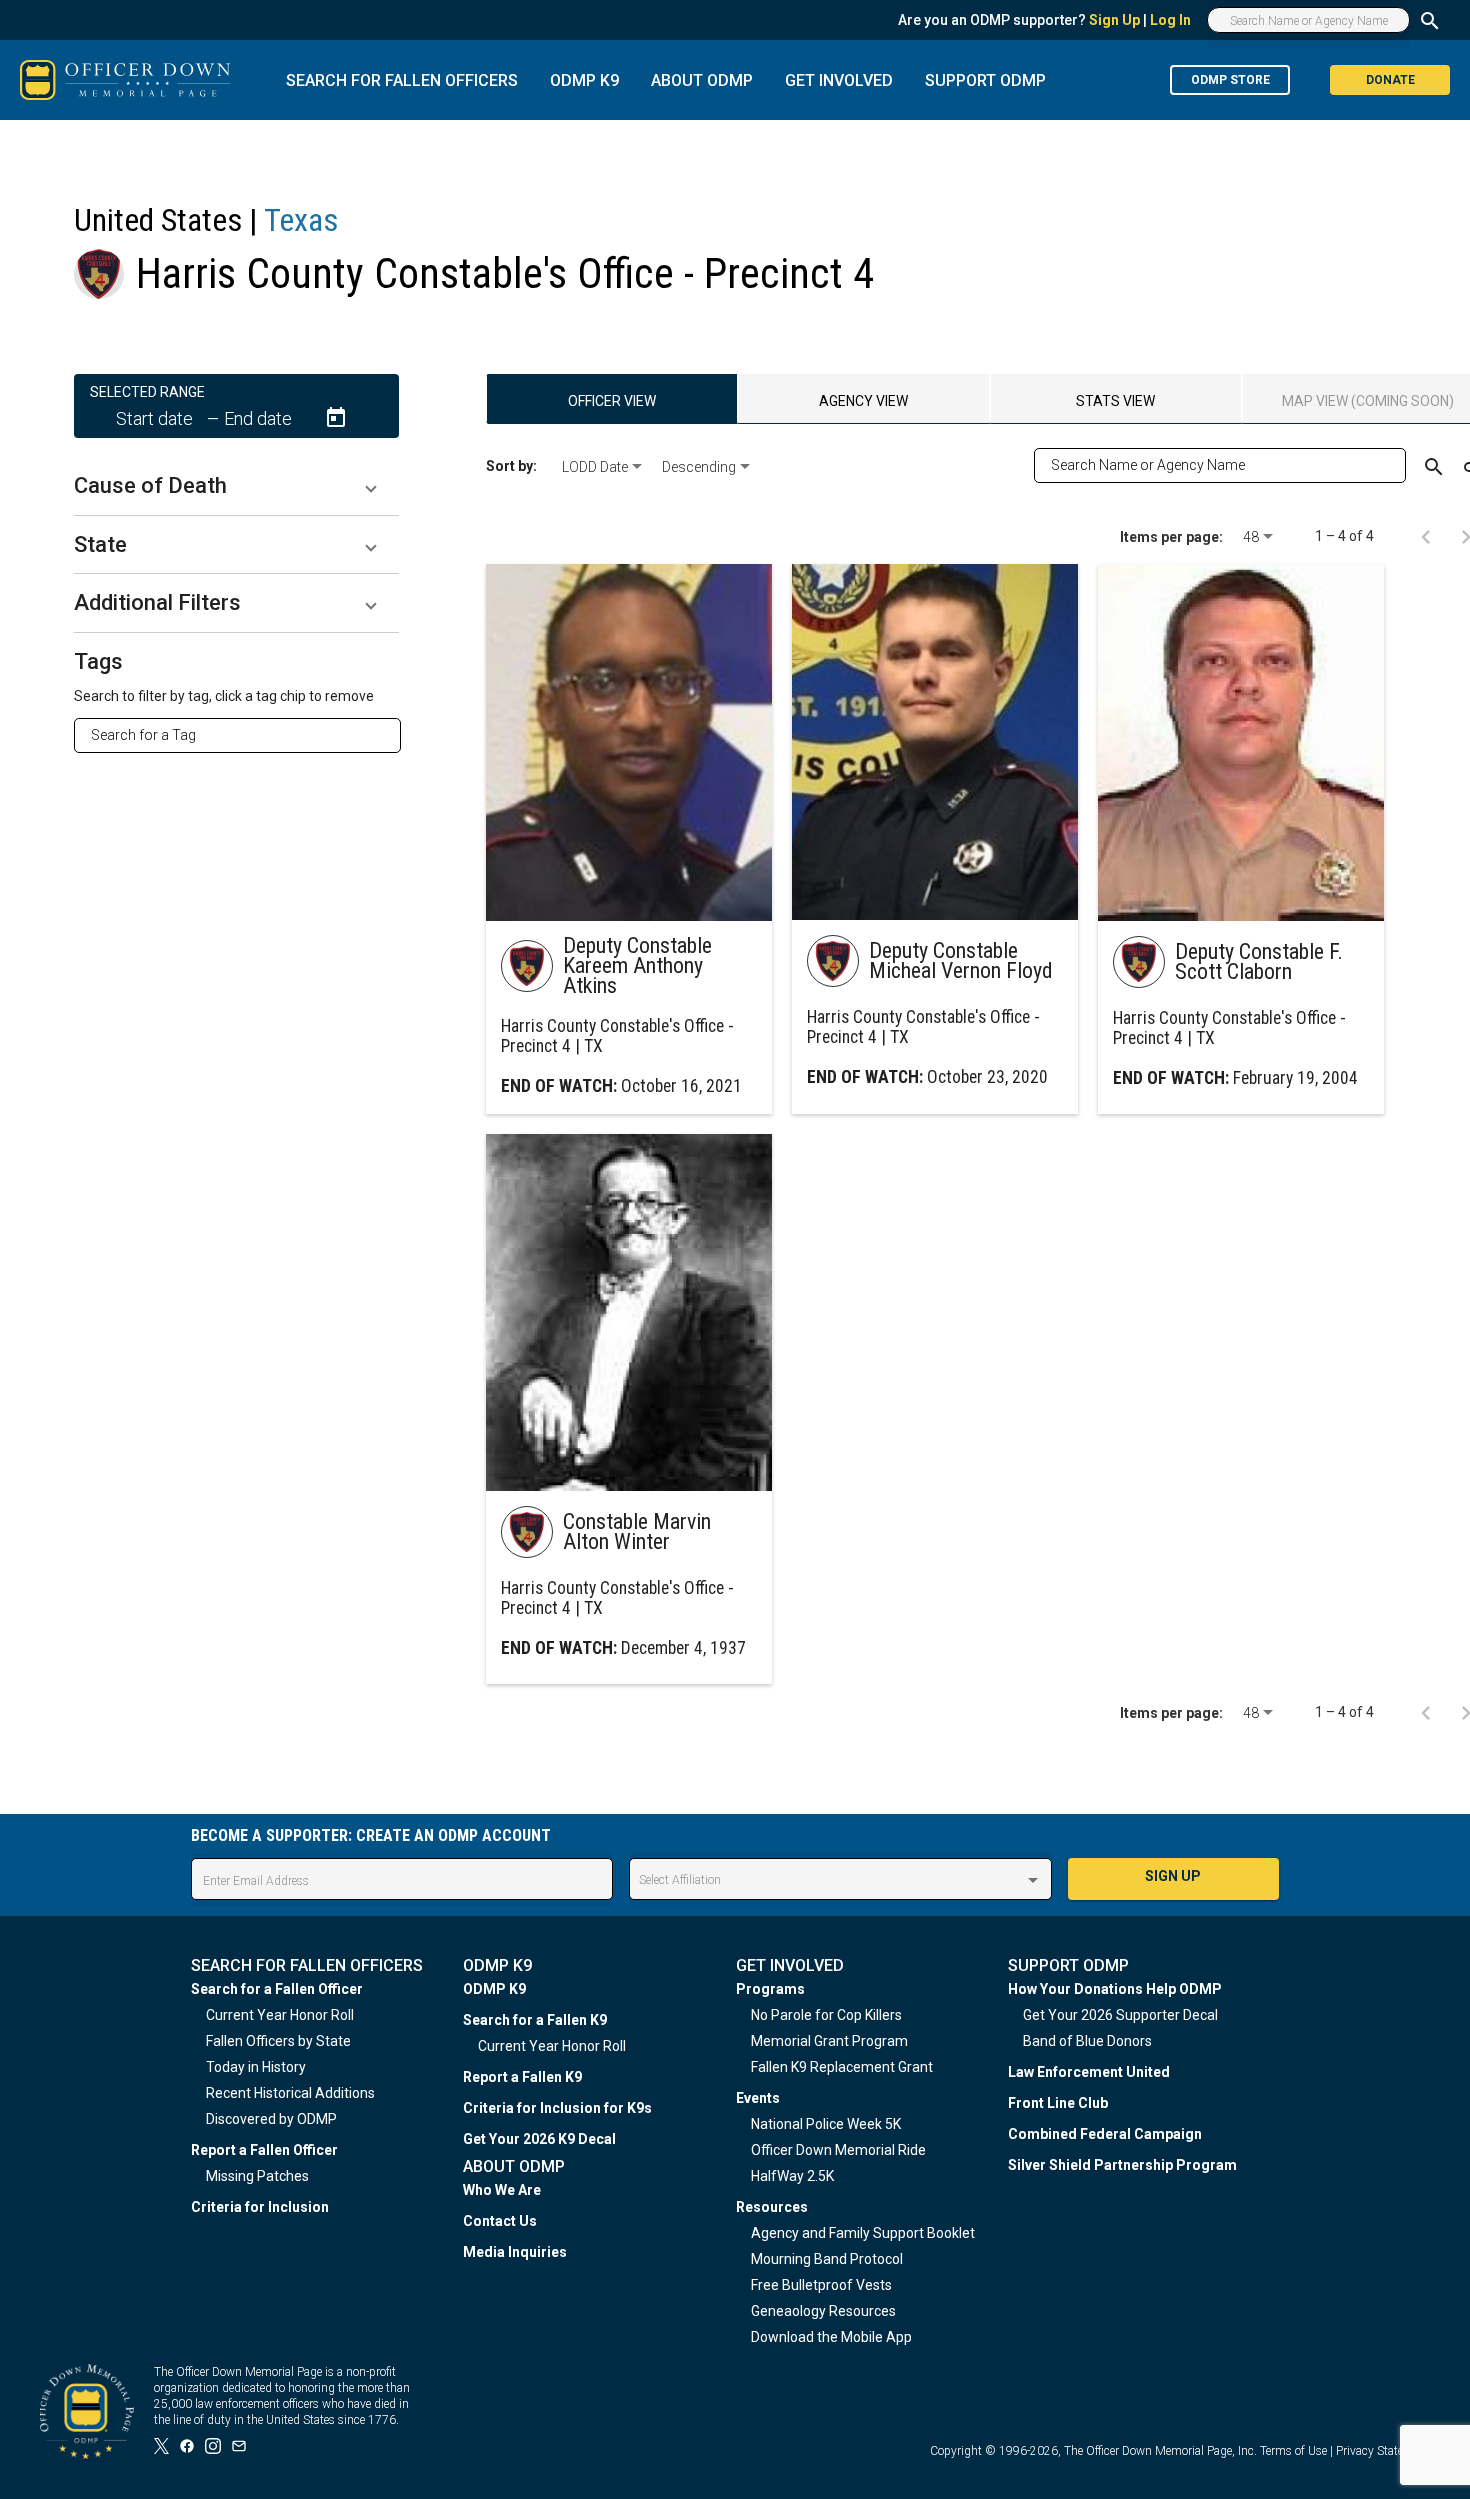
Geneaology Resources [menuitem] (823, 2311)
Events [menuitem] (758, 2098)
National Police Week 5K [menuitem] (826, 2124)
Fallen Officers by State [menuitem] (278, 2041)
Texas (301, 220)
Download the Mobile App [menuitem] (831, 2337)
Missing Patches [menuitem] (257, 2176)
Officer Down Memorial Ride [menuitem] (838, 2150)
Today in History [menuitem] (256, 2067)
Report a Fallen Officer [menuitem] (264, 2150)
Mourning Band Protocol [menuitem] (827, 2259)
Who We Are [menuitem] (502, 2190)
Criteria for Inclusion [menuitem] (260, 2207)
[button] (236, 486)
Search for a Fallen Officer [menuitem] (277, 1989)
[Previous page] (1426, 536)
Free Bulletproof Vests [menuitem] (821, 2285)
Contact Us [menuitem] (500, 2221)
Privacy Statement (1383, 2451)
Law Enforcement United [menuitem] (1089, 2072)
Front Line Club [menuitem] (1058, 2103)
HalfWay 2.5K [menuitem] (792, 2176)
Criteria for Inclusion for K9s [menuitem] (557, 2108)
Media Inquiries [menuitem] (515, 2252)
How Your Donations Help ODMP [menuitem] (1115, 1989)
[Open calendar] (336, 418)
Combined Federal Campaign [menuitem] (1105, 2134)
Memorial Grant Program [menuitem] (829, 2041)
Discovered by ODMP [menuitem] (271, 2119)
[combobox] (245, 735)
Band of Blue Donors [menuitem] (1087, 2041)
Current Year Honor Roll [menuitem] (280, 2015)
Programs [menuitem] (770, 1989)
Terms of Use (1293, 2451)
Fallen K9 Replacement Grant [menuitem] (842, 2067)
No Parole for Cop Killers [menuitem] (826, 2015)
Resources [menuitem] (772, 2207)
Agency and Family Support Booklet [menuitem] (863, 2233)
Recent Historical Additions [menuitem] (290, 2093)
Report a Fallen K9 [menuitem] (522, 2077)
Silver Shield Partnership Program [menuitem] (1122, 2165)
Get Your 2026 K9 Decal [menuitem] (539, 2139)
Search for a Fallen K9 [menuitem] (535, 2020)
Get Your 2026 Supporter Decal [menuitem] (1120, 2015)
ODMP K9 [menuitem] (494, 1989)
